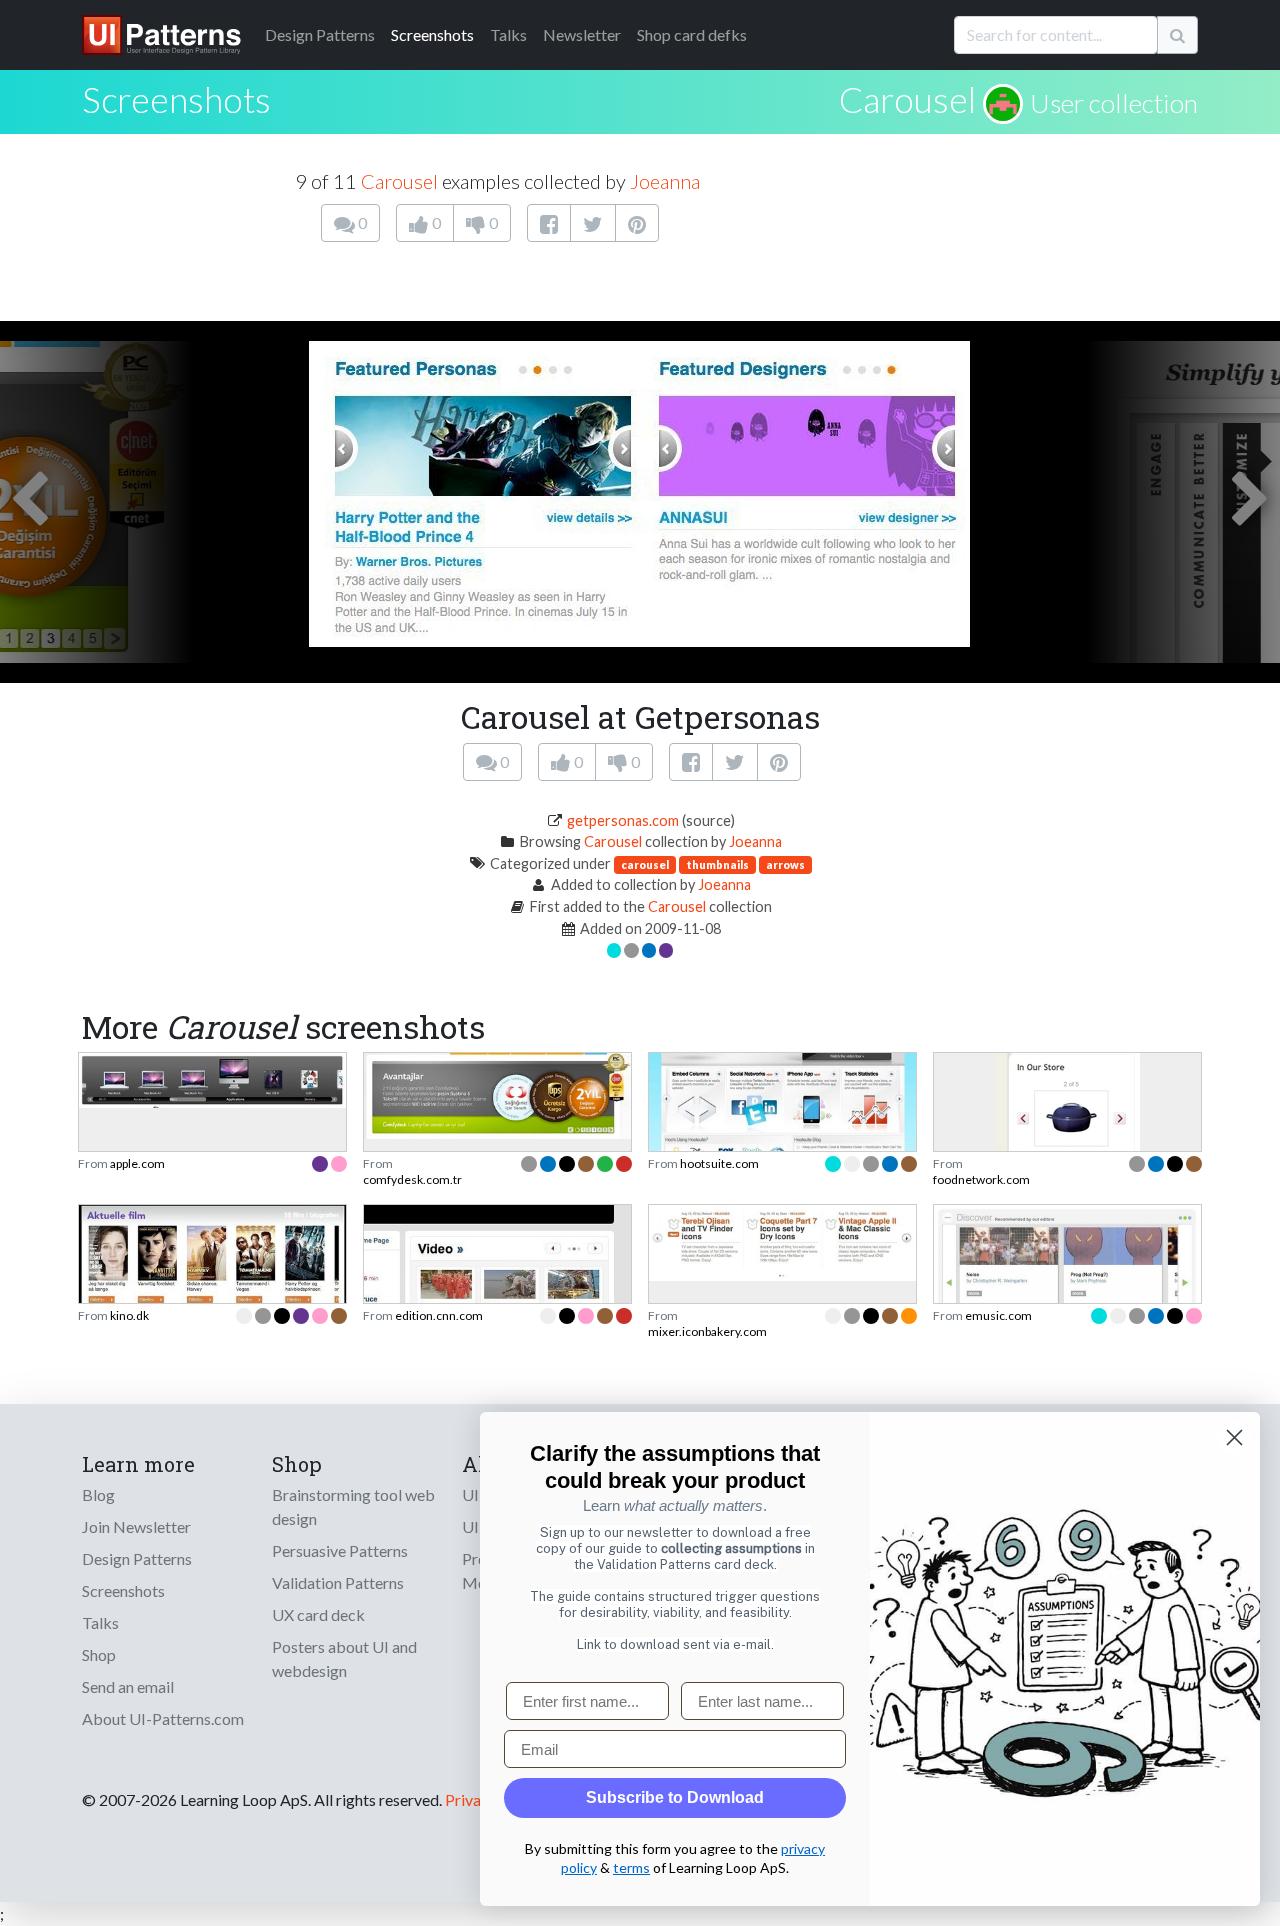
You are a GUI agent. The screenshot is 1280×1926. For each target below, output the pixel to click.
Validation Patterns (338, 1582)
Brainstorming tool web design (353, 1506)
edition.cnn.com (439, 1315)
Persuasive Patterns (340, 1550)
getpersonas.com (623, 820)
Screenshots (432, 34)
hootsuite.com (719, 1163)
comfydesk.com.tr (412, 1179)
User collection (1114, 103)
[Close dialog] (1234, 1437)
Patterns (320, 34)
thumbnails (717, 864)
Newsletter (582, 34)
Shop (99, 1654)
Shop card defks (692, 34)
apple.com (137, 1163)
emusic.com (998, 1315)
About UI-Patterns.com (163, 1718)
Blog (98, 1494)
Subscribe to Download (675, 1797)
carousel (645, 864)
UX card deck (318, 1614)
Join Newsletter (136, 1526)
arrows (785, 864)
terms (631, 1867)
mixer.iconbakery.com (707, 1331)
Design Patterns (137, 1558)
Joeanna (665, 181)
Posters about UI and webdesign (344, 1658)
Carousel (907, 99)
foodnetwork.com (981, 1179)
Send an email (128, 1686)
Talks (508, 34)
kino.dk (129, 1315)
